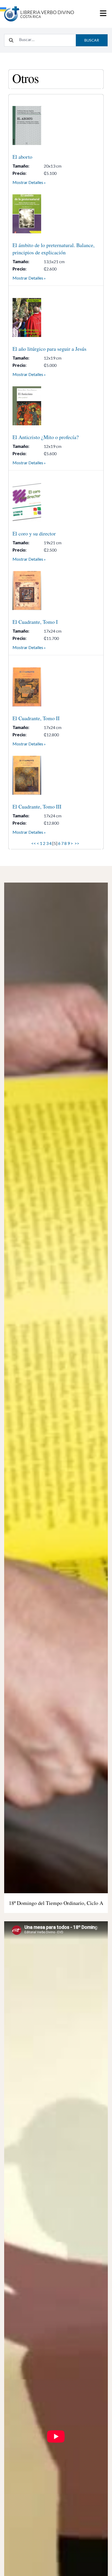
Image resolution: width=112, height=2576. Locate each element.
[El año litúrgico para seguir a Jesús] (56, 317)
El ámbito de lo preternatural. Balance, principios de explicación (54, 249)
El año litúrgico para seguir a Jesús (49, 349)
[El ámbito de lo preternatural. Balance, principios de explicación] (56, 214)
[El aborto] (56, 125)
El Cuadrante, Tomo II (36, 718)
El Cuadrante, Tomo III (37, 807)
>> (77, 843)
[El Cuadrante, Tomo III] (56, 775)
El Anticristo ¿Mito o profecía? (46, 437)
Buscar (92, 40)
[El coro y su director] (56, 502)
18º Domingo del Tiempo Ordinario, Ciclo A (56, 1903)
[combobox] (46, 39)
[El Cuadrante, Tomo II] (56, 687)
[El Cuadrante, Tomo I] (56, 591)
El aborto (22, 157)
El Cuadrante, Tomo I (35, 622)
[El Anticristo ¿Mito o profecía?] (56, 406)
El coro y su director (34, 534)
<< (34, 843)
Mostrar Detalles (28, 182)
